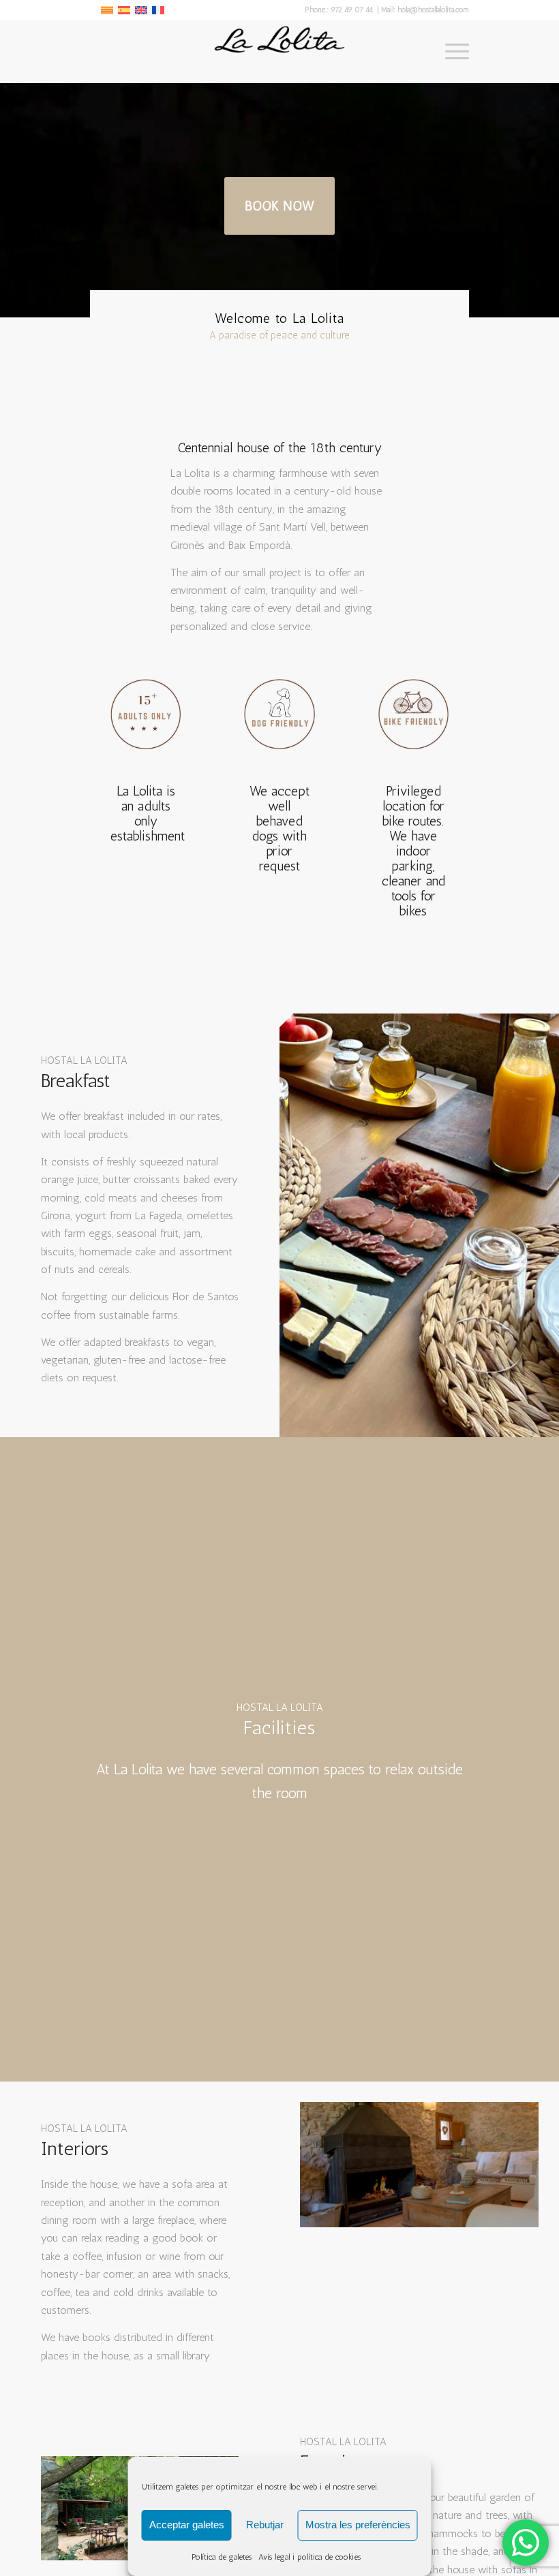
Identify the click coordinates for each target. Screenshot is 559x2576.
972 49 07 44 (353, 10)
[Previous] (331, 2165)
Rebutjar (265, 2525)
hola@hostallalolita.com (433, 10)
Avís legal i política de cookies (309, 2557)
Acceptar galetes (187, 2525)
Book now (279, 206)
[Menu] (450, 52)
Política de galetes (222, 2557)
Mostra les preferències (358, 2525)
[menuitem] (450, 52)
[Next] (508, 2165)
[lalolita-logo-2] (279, 52)
